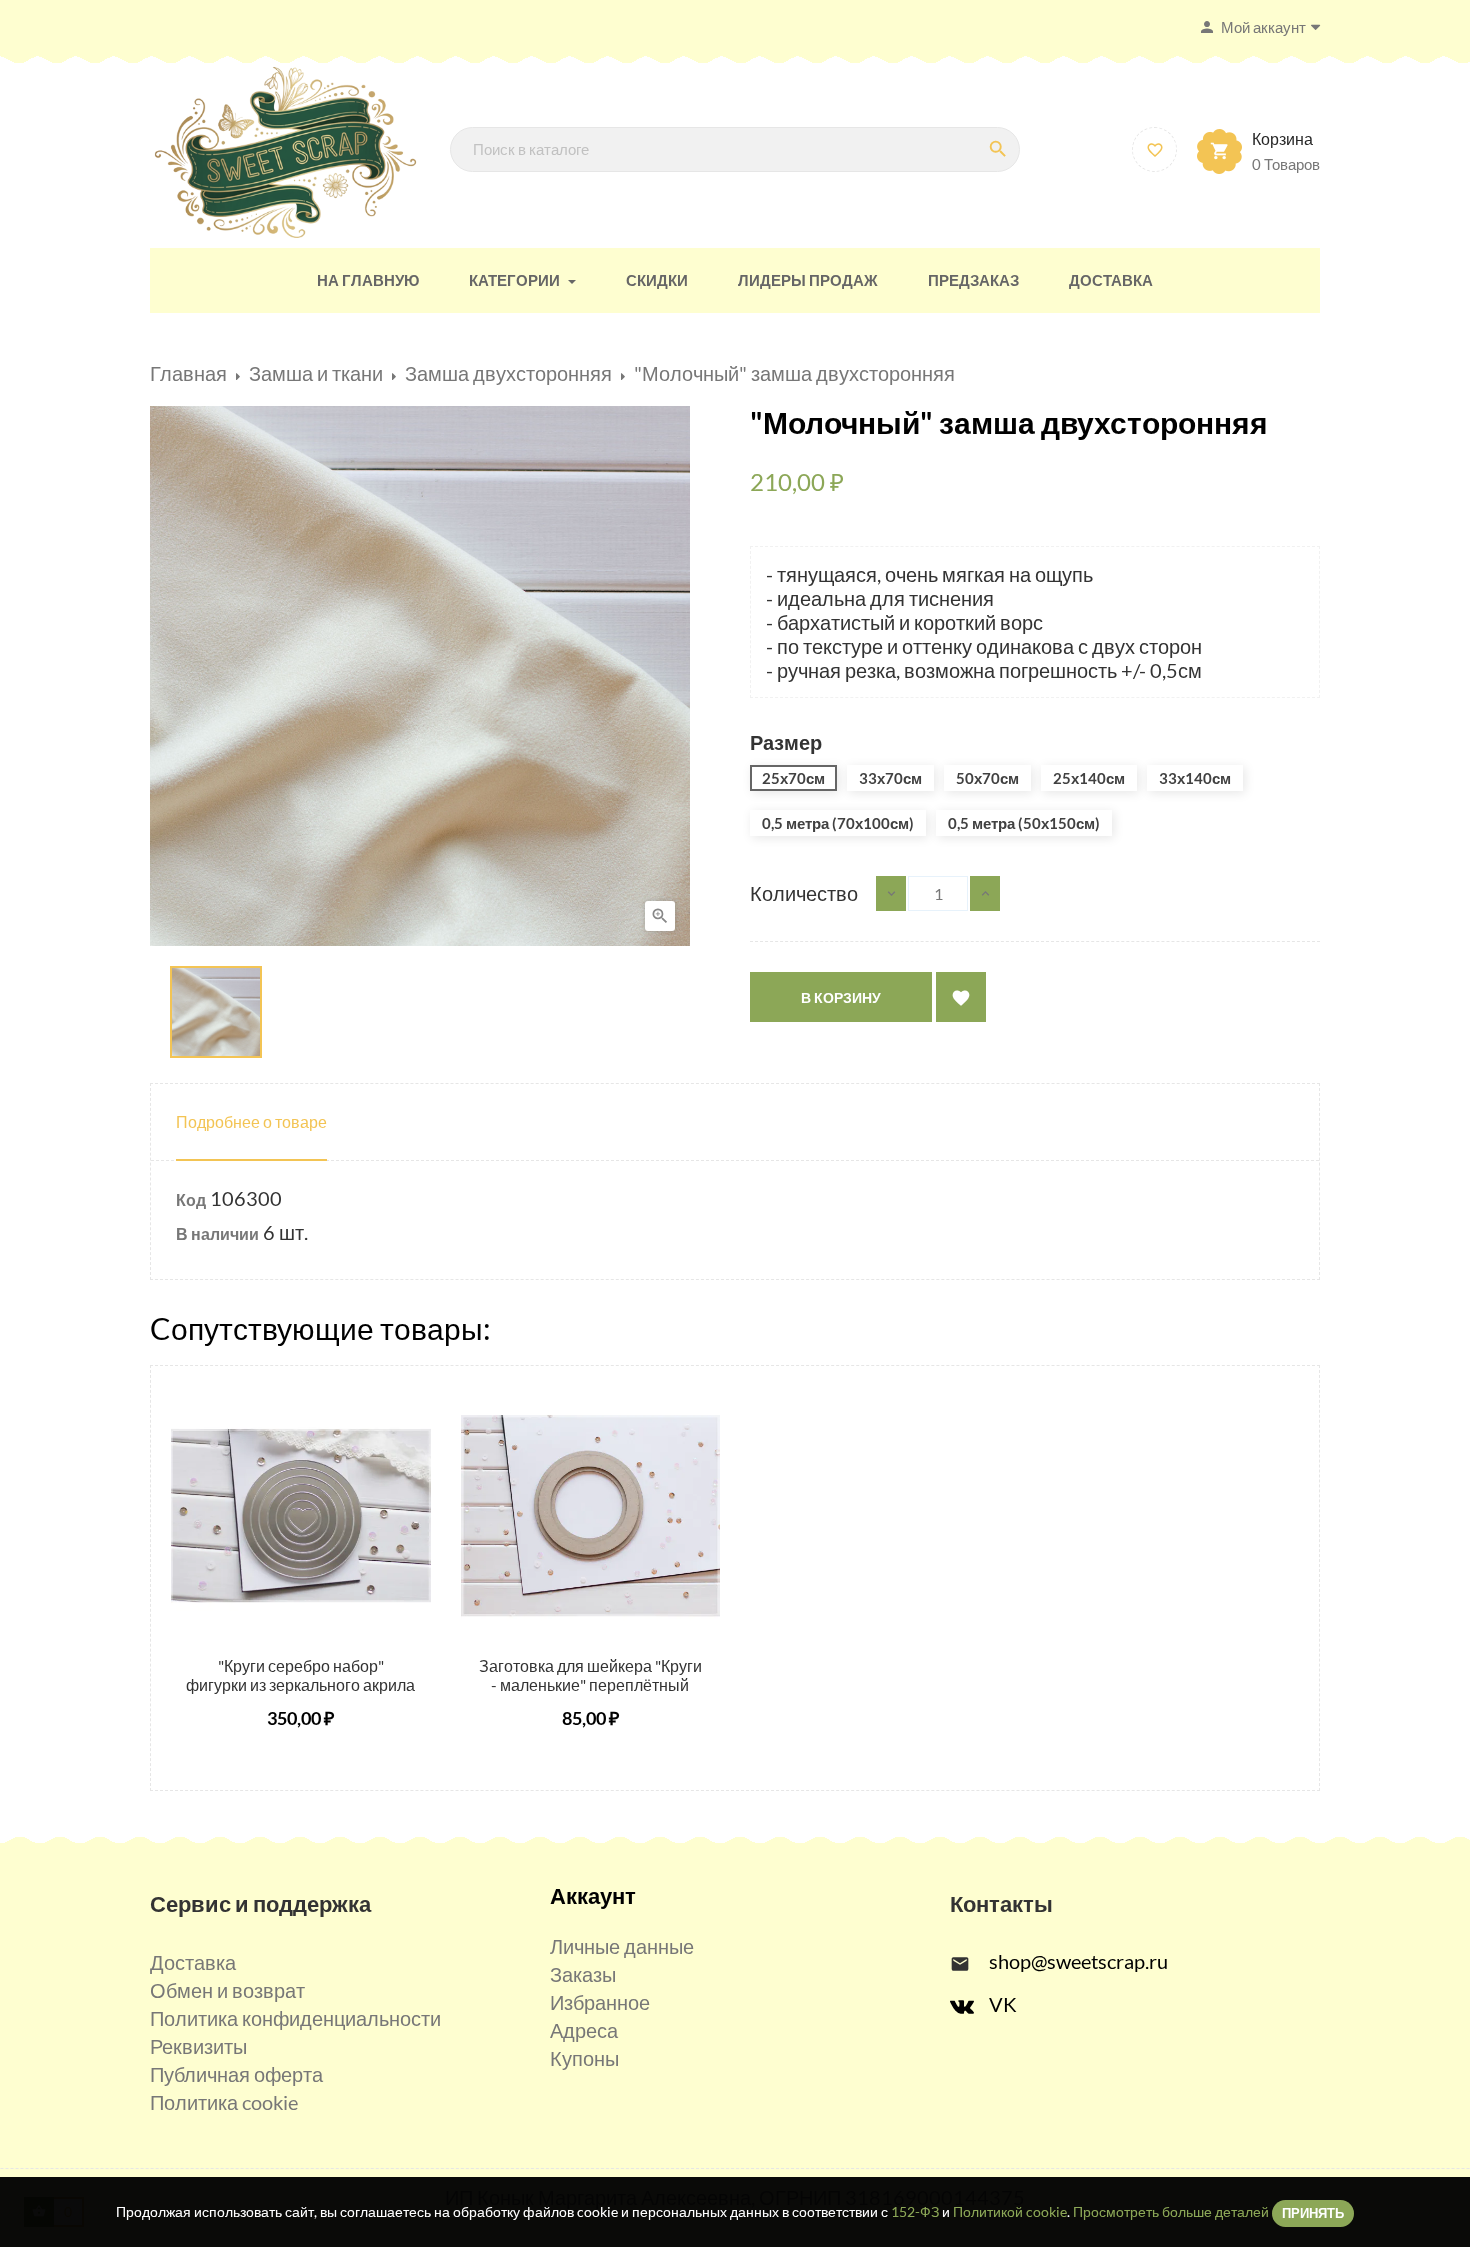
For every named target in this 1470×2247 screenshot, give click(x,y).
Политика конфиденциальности (295, 2018)
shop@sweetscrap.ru (1078, 1961)
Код (191, 1199)
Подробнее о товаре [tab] (251, 1121)
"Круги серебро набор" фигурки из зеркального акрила (300, 1675)
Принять (1313, 2213)
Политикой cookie (1010, 2211)
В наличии (217, 1233)
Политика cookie (224, 2102)
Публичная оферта (236, 2074)
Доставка (193, 1962)
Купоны (584, 2058)
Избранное (600, 2002)
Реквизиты (198, 2046)
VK (1003, 2004)
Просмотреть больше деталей (1171, 2211)
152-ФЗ (915, 2211)
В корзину (841, 997)
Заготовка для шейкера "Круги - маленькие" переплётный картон (590, 1685)
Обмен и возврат (227, 1990)
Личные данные (622, 1946)
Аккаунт (593, 1895)
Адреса (584, 2030)
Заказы (583, 1974)
